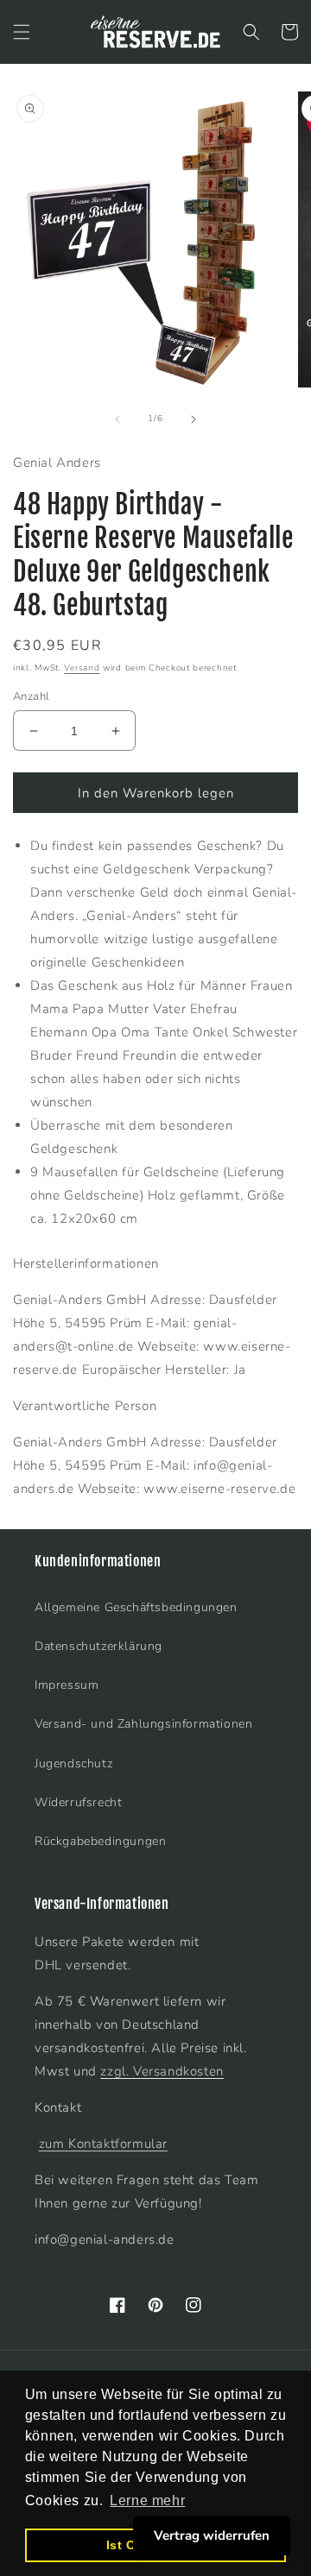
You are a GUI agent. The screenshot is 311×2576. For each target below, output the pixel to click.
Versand (82, 668)
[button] (22, 32)
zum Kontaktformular (103, 2144)
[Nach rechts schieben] (194, 419)
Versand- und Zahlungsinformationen (143, 1724)
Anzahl (31, 696)
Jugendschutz (73, 1764)
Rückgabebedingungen (100, 1841)
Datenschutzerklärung (98, 1646)
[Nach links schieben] (117, 419)
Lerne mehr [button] (147, 2500)
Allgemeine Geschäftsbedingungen (136, 1607)
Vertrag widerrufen (212, 2535)
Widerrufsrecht (78, 1802)
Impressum (67, 1685)
